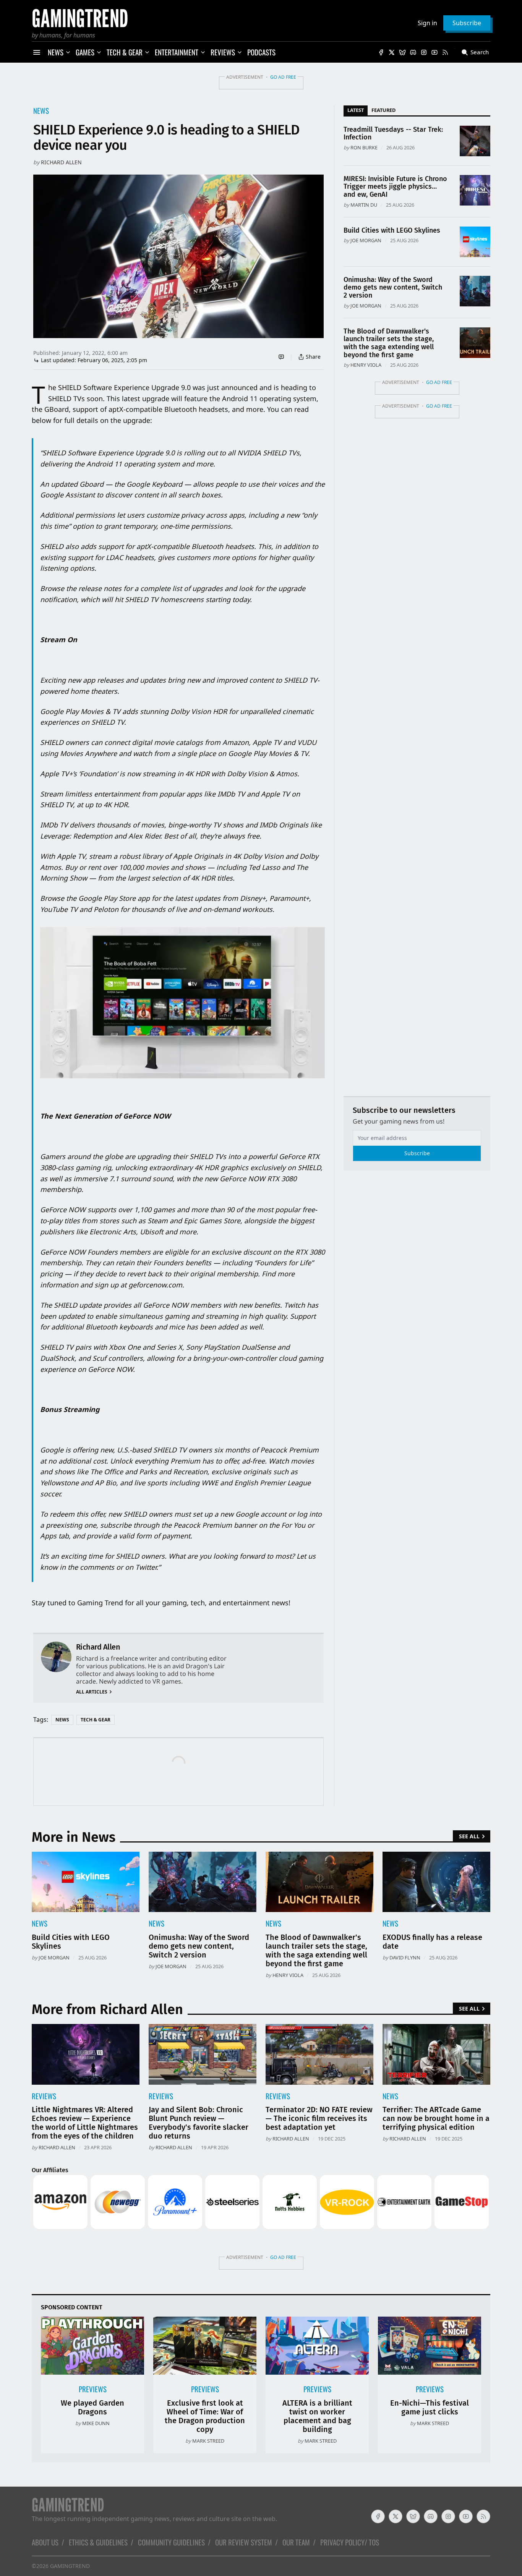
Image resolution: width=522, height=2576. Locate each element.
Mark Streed (208, 2441)
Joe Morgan (366, 240)
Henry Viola (366, 365)
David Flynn (405, 1958)
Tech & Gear (96, 1720)
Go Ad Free (283, 77)
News (41, 111)
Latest (356, 110)
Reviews (44, 2096)
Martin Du (364, 205)
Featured (383, 110)
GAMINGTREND (70, 2566)
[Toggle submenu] (68, 52)
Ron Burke (364, 147)
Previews (93, 2389)
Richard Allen (61, 162)
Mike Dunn (96, 2423)
